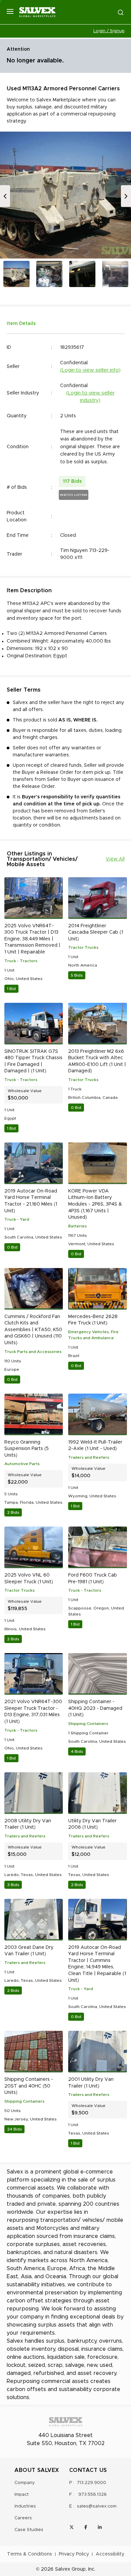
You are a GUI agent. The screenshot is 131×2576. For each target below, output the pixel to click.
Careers (23, 2518)
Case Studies (29, 2530)
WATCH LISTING (74, 495)
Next (126, 196)
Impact (21, 2495)
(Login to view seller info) (90, 370)
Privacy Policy (74, 2554)
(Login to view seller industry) (90, 397)
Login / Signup (109, 31)
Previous (5, 196)
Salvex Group (70, 2569)
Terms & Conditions (30, 2554)
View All (115, 859)
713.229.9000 (92, 2483)
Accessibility (110, 2554)
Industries (25, 2506)
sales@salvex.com (97, 2506)
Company (25, 2483)
